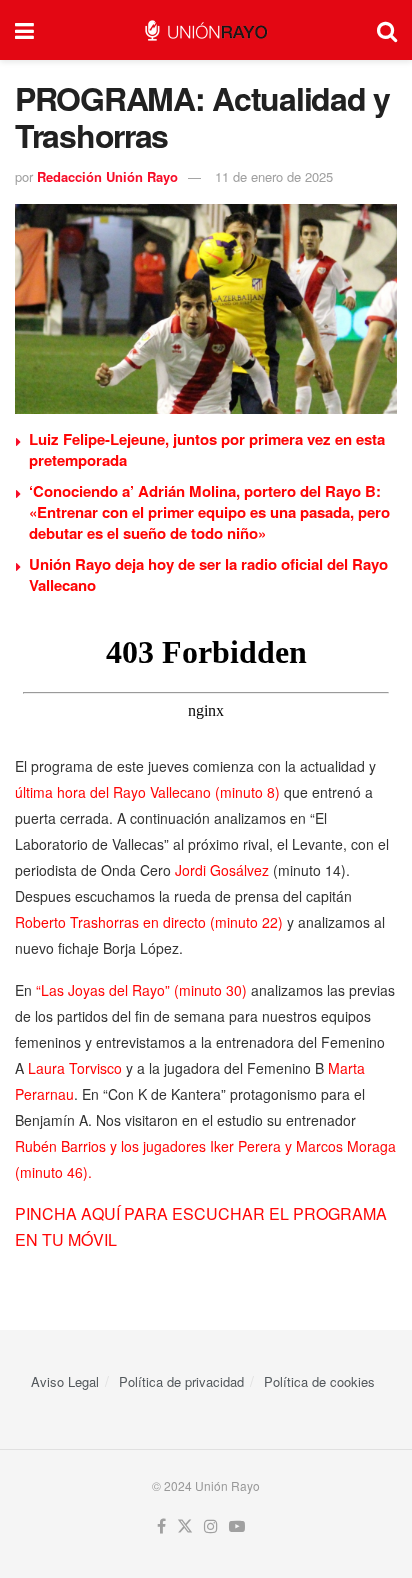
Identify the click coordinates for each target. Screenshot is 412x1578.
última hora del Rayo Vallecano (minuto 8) (147, 792)
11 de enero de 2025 (274, 176)
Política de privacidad (181, 1381)
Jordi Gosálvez (222, 870)
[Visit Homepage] (205, 30)
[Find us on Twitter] (185, 1526)
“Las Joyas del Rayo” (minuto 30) (141, 990)
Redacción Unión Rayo (107, 176)
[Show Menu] (24, 30)
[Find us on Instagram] (211, 1526)
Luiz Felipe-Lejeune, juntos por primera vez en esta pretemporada (207, 449)
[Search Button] (387, 30)
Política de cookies (319, 1381)
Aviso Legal (65, 1381)
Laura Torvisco (75, 1068)
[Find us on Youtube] (237, 1526)
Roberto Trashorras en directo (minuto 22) (149, 922)
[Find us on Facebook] (161, 1526)
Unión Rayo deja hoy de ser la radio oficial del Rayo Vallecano (208, 574)
